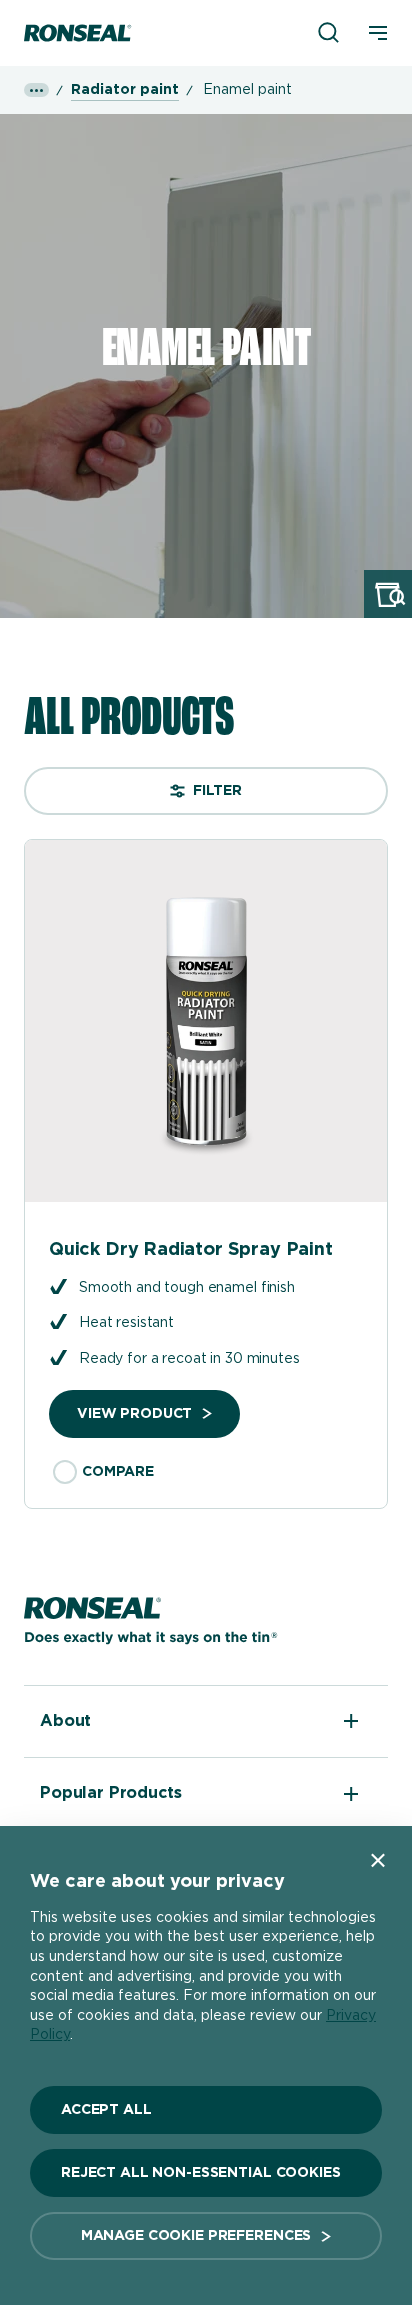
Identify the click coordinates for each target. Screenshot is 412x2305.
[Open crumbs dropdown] (36, 90)
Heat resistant (126, 1323)
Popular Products (110, 1793)
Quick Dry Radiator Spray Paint (191, 1250)
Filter (217, 791)
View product (134, 1414)
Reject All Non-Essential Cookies (201, 2173)
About (65, 1721)
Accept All (106, 2110)
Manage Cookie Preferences (196, 2236)
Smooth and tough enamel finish (187, 1288)
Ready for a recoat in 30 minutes (189, 1359)
